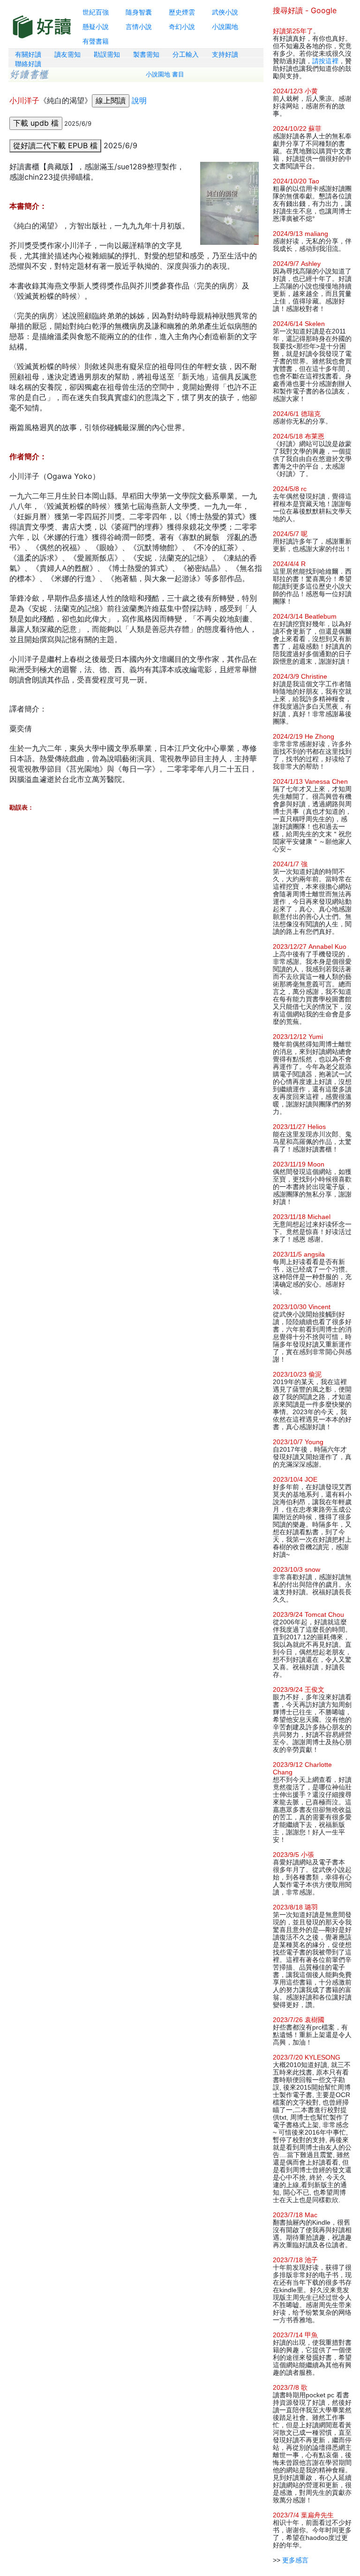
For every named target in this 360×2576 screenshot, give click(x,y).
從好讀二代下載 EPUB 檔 (55, 145)
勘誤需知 (107, 54)
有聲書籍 (96, 41)
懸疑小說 (96, 27)
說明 (139, 100)
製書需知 (146, 54)
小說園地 (225, 27)
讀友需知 (67, 54)
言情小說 (139, 27)
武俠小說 (225, 12)
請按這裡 (325, 61)
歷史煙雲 (182, 12)
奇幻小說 (182, 27)
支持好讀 (225, 54)
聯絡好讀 (28, 64)
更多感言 (295, 2560)
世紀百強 (96, 12)
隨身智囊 (139, 12)
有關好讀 (28, 54)
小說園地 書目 (165, 74)
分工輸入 (186, 54)
